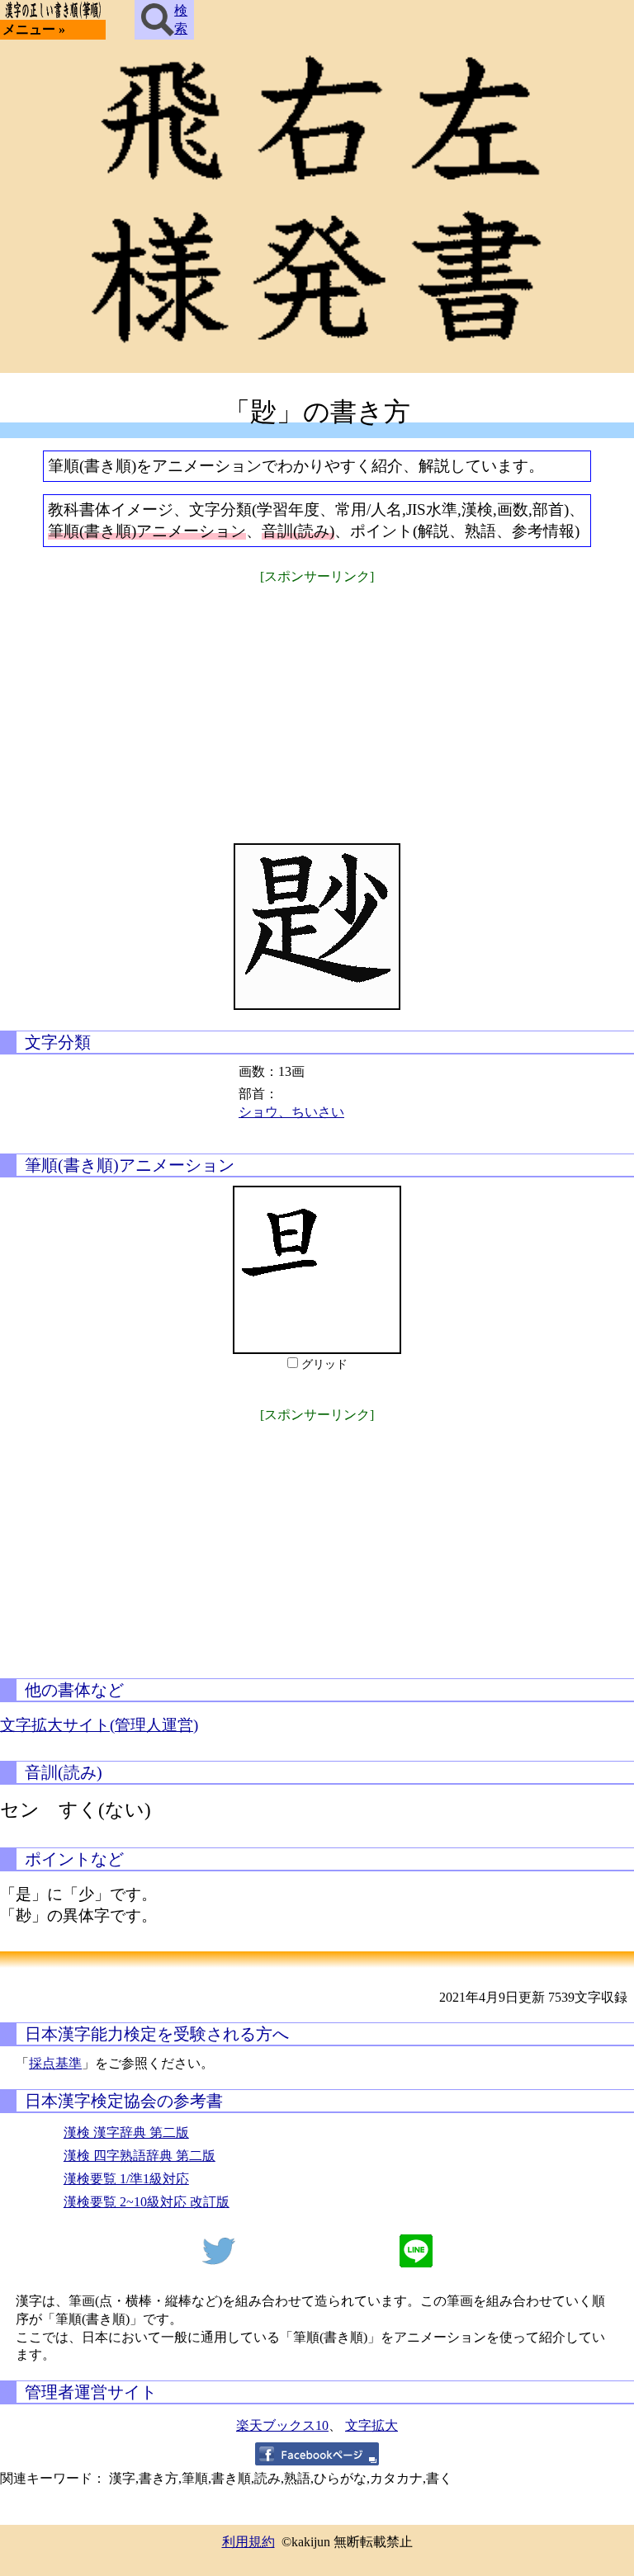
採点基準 (55, 2063)
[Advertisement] (317, 703)
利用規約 (248, 2542)
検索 (181, 19)
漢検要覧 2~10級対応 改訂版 (147, 2202)
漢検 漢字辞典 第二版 (126, 2133)
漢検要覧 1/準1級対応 (126, 2179)
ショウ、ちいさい (291, 1112)
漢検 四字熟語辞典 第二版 (140, 2156)
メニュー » (34, 29)
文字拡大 (371, 2425)
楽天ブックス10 (282, 2425)
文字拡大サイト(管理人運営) (99, 1725)
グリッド (324, 1364)
